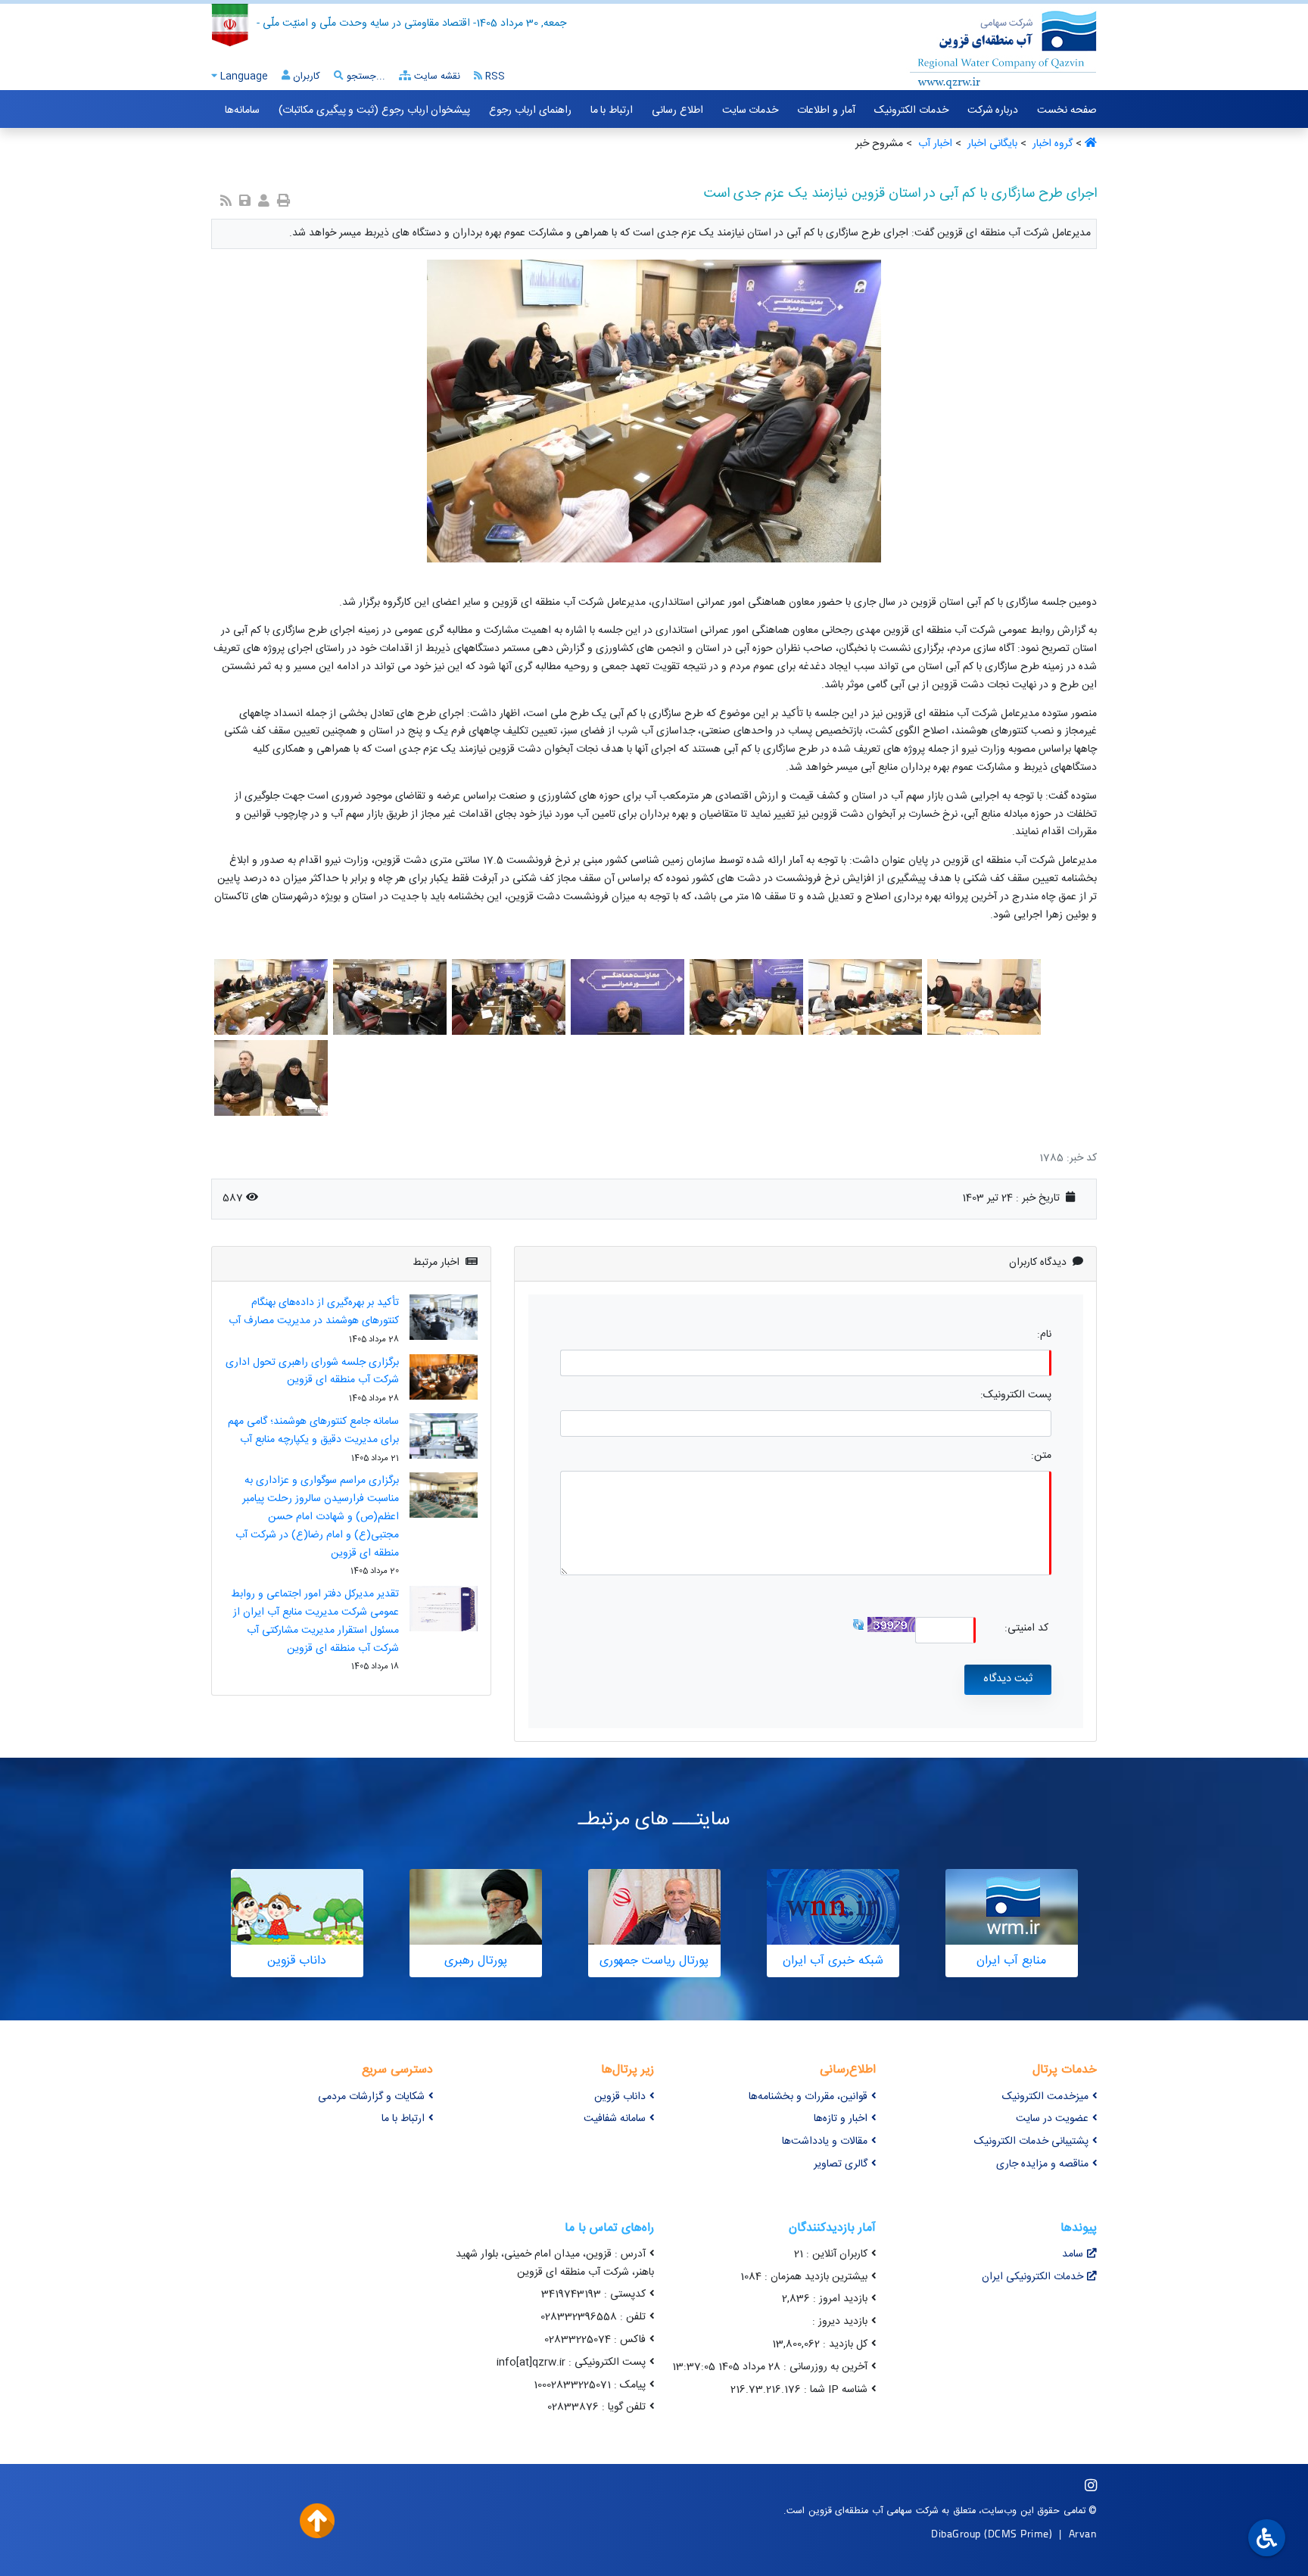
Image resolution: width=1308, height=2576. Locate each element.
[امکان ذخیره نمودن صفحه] (245, 202)
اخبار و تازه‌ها (841, 2119)
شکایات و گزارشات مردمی (371, 2097)
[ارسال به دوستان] (264, 202)
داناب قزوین (620, 2097)
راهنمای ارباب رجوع (530, 111)
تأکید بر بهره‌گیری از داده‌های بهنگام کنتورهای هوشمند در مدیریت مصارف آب (314, 1312)
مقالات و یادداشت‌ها (825, 2141)
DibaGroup (956, 2533)
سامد (1073, 2254)
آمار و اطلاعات (826, 111)
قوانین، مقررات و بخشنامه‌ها (808, 2097)
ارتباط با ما (612, 111)
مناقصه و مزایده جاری (1042, 2164)
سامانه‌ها (242, 111)
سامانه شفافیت (615, 2119)
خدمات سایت (751, 111)
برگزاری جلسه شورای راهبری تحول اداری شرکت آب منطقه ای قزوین (312, 1372)
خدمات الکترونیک (911, 111)
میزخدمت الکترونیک (1045, 2097)
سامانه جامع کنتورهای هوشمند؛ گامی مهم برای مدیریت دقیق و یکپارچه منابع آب (313, 1431)
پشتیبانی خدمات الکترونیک (1031, 2141)
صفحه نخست (1067, 111)
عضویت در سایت (1052, 2119)
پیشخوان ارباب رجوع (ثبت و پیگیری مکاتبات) (374, 111)
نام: (1044, 1335)
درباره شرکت (993, 111)
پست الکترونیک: (1016, 1395)
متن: (1041, 1456)
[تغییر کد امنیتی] (858, 1625)
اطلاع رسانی (677, 111)
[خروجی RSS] (226, 202)
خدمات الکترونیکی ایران (1032, 2277)
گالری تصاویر (841, 2164)
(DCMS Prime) (1018, 2533)
